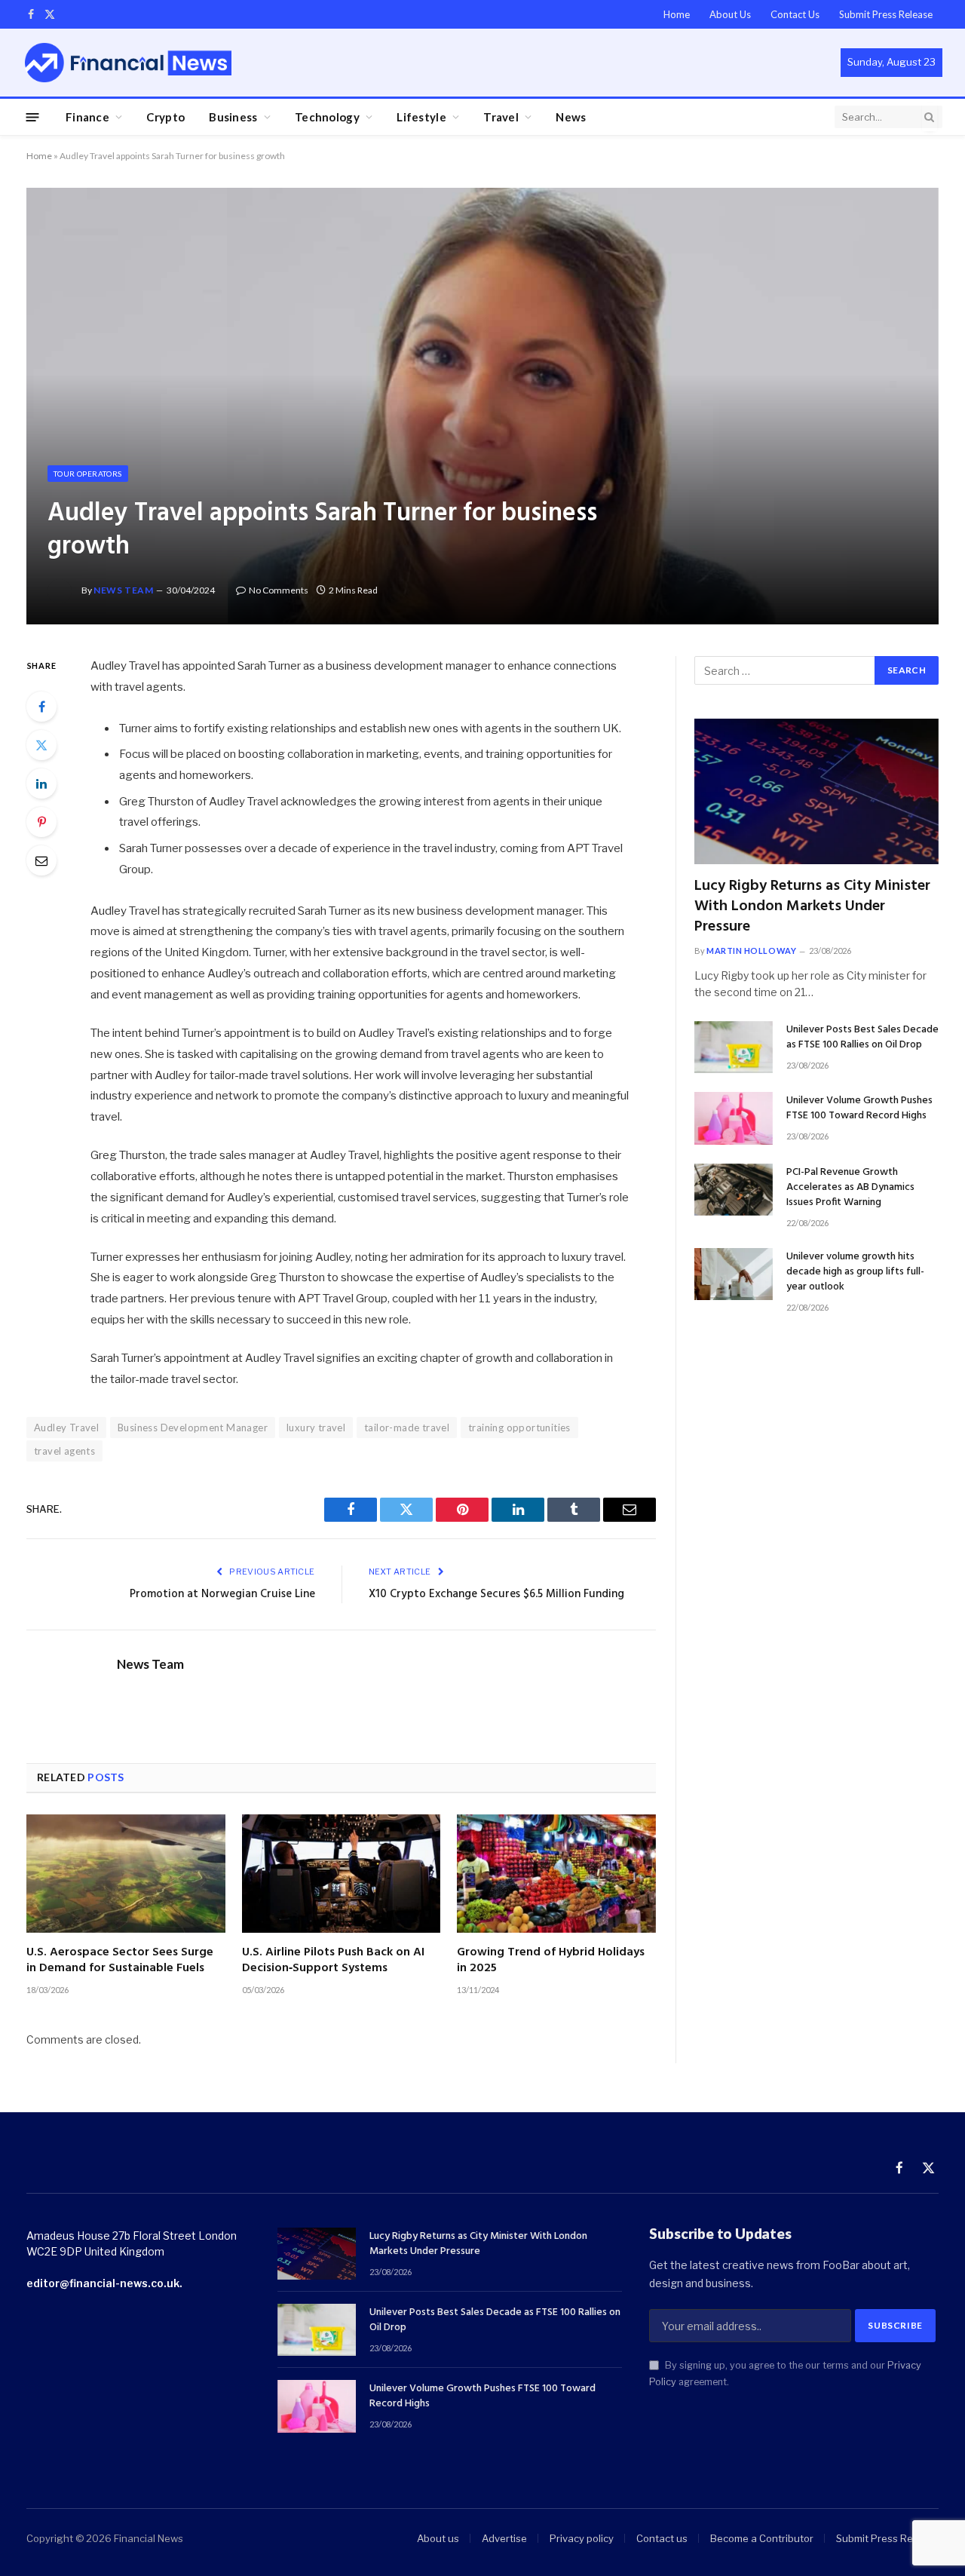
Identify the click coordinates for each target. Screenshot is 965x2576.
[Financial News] (128, 62)
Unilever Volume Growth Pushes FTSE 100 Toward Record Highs (859, 1109)
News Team (123, 590)
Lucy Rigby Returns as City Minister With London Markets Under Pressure (812, 907)
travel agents (64, 1451)
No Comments (279, 590)
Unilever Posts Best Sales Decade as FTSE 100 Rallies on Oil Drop (862, 1038)
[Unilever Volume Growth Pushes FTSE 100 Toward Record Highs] (734, 1118)
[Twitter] (41, 745)
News (571, 117)
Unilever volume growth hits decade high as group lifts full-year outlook (855, 1272)
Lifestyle (421, 117)
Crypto (165, 117)
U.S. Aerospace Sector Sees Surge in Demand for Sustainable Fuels (120, 1961)
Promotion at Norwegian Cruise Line (222, 1594)
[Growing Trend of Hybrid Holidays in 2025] (556, 1874)
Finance (87, 117)
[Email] (41, 860)
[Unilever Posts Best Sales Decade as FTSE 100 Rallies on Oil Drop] (734, 1047)
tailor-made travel (407, 1428)
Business (233, 117)
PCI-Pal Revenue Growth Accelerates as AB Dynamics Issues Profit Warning (850, 1188)
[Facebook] (41, 707)
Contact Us (795, 14)
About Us (730, 14)
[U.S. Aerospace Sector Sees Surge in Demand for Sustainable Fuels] (126, 1874)
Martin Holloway (751, 951)
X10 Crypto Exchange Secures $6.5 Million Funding (496, 1594)
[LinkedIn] (41, 784)
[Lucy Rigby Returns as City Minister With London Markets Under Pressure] (816, 791)
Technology (327, 117)
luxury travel (316, 1428)
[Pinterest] (41, 822)
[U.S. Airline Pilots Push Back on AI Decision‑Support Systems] (342, 1874)
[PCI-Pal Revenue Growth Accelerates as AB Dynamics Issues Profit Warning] (734, 1190)
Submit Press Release (886, 14)
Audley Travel (66, 1428)
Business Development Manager (193, 1428)
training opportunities (519, 1428)
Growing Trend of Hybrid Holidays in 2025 (551, 1961)
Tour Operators (88, 474)
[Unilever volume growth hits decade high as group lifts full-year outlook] (734, 1274)
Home (677, 14)
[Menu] (33, 117)
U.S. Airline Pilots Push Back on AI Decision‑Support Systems (333, 1961)
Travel (501, 117)
